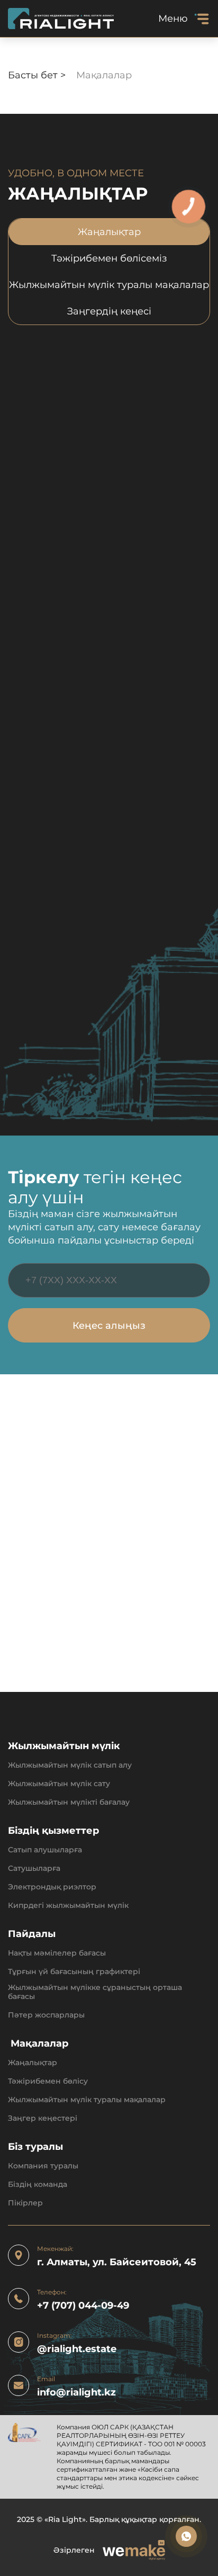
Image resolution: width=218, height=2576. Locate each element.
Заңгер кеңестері (43, 2118)
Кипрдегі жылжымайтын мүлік (68, 1906)
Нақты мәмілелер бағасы (57, 1953)
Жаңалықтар (109, 232)
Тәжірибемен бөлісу (48, 2081)
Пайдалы (32, 1934)
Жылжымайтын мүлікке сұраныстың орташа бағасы (95, 1992)
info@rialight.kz (76, 2393)
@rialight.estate (77, 2349)
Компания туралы (43, 2166)
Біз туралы (35, 2147)
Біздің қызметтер (53, 1831)
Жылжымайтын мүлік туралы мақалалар (109, 285)
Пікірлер (25, 2203)
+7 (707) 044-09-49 (83, 2306)
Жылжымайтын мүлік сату (59, 1784)
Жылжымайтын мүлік (64, 1746)
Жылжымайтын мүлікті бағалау (69, 1802)
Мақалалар (38, 2044)
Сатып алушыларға (45, 1850)
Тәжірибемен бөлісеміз (109, 258)
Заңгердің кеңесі (109, 311)
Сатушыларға (34, 1868)
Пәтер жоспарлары (46, 2015)
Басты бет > (38, 75)
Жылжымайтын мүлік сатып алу (70, 1765)
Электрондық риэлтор (52, 1887)
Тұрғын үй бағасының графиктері (74, 1972)
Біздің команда (38, 2185)
